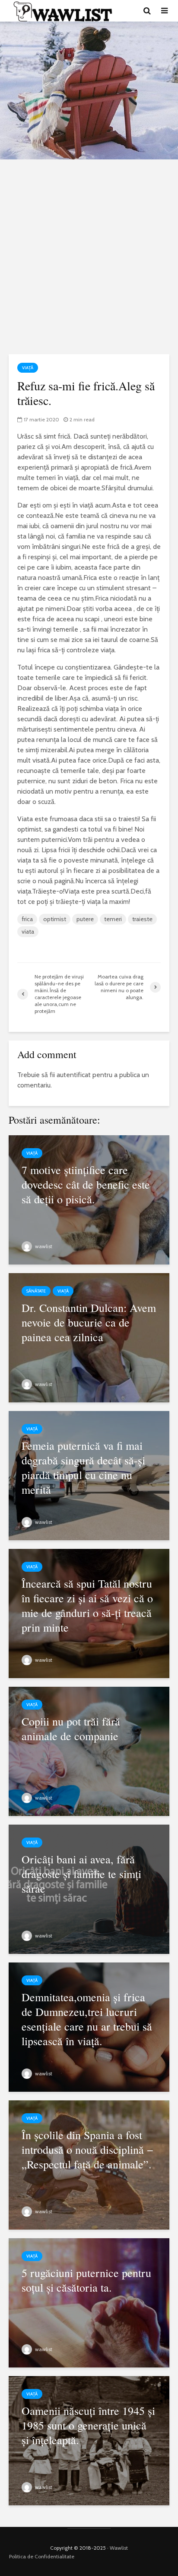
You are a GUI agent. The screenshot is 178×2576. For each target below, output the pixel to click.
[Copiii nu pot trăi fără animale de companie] (89, 1751)
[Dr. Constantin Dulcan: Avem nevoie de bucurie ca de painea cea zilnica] (89, 1337)
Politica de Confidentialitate (42, 2556)
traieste (142, 919)
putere (85, 919)
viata (28, 931)
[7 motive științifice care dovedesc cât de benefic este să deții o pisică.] (89, 1199)
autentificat (74, 1075)
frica (27, 919)
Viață (28, 368)
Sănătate (36, 1291)
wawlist (43, 1246)
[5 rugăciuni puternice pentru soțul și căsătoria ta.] (89, 2302)
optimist (55, 919)
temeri (113, 919)
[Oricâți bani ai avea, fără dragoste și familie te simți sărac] (89, 1889)
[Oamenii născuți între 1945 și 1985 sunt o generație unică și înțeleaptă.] (89, 2440)
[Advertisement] (89, 257)
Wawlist (119, 2548)
